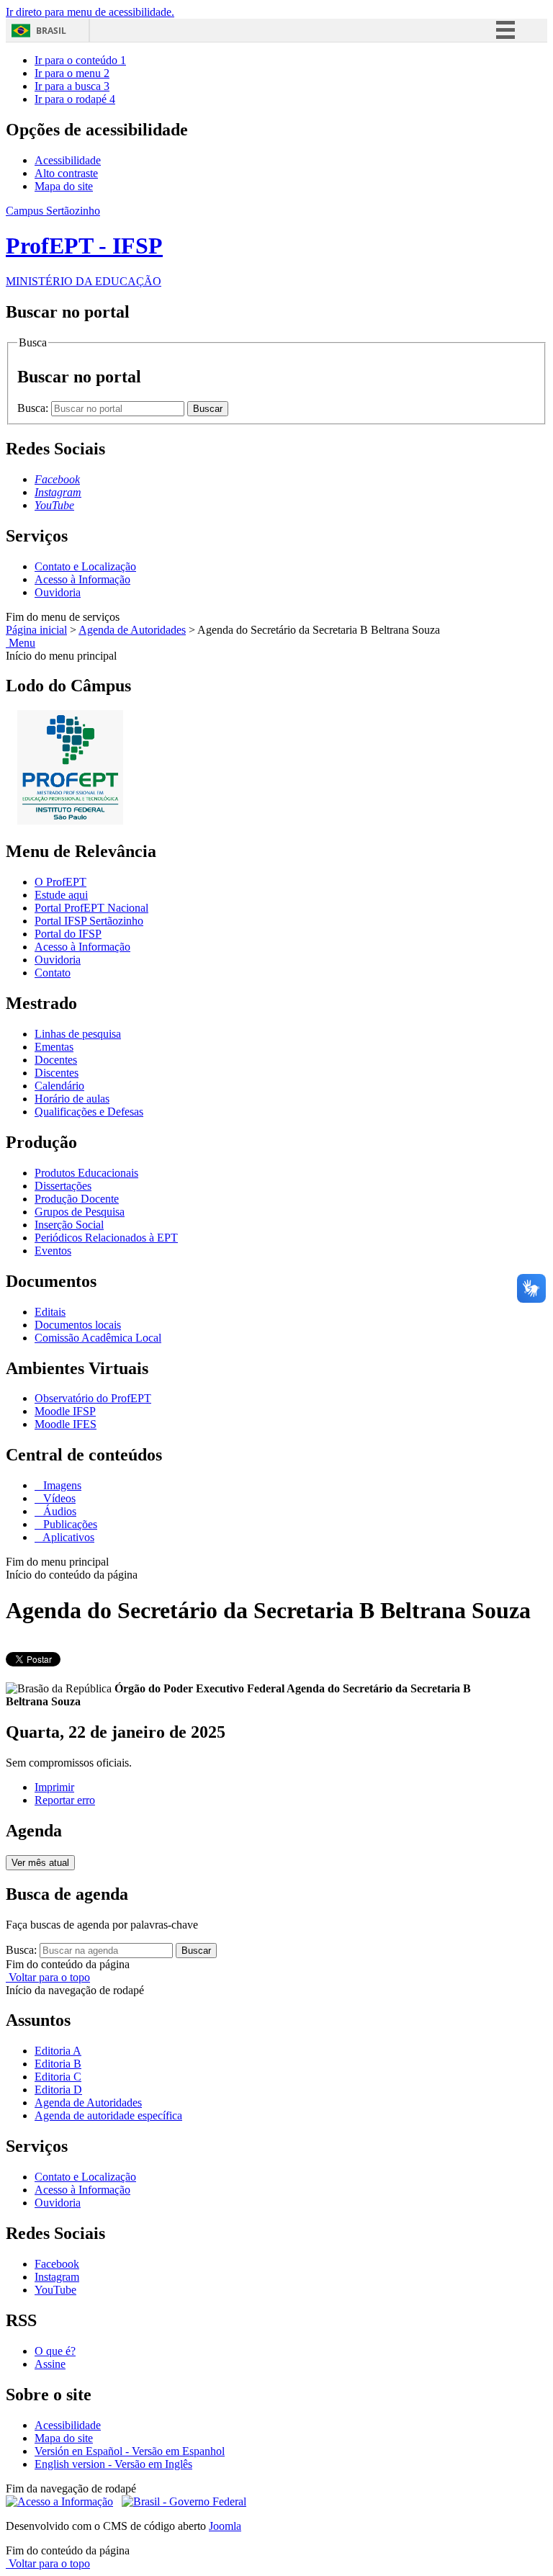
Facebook (57, 2264)
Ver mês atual (40, 1863)
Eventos (53, 1251)
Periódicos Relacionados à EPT (106, 1238)
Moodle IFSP (65, 1411)
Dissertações (63, 1186)
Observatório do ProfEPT (93, 1398)
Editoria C (58, 2077)
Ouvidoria (58, 592)
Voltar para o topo (48, 1977)
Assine (50, 2364)
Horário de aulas (72, 1099)
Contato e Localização (85, 566)
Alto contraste (66, 173)
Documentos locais (78, 1325)
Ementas (54, 1047)
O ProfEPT (60, 882)
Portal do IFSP (68, 934)
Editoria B (58, 2064)
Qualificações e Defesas (89, 1112)
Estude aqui (61, 895)
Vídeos (58, 1498)
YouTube (55, 2290)
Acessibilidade (68, 160)
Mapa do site (64, 186)
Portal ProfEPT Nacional (91, 908)
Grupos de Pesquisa (80, 1212)
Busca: (34, 408)
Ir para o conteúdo (80, 60)
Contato (53, 973)
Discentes (57, 1073)
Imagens (61, 1485)
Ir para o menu (72, 73)
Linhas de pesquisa (78, 1034)
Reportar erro (65, 1800)
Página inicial (36, 630)
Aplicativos (67, 1537)
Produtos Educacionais (86, 1173)
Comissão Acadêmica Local (98, 1338)
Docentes (56, 1060)
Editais (50, 1312)
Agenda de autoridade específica (108, 2115)
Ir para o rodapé (75, 99)
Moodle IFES (66, 1424)
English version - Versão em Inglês (113, 2464)
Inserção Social (69, 1225)
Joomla (225, 2526)
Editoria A (58, 2051)
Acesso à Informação (82, 579)
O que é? (55, 2351)
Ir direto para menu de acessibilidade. (90, 12)
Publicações (69, 1524)
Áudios (58, 1511)
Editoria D (58, 2090)
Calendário (59, 1086)
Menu (21, 643)
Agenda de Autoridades (132, 630)
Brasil (51, 31)
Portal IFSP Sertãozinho (89, 921)
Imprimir (54, 1787)
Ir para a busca (72, 86)
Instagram (57, 2277)
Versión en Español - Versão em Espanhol (130, 2451)
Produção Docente (77, 1199)
